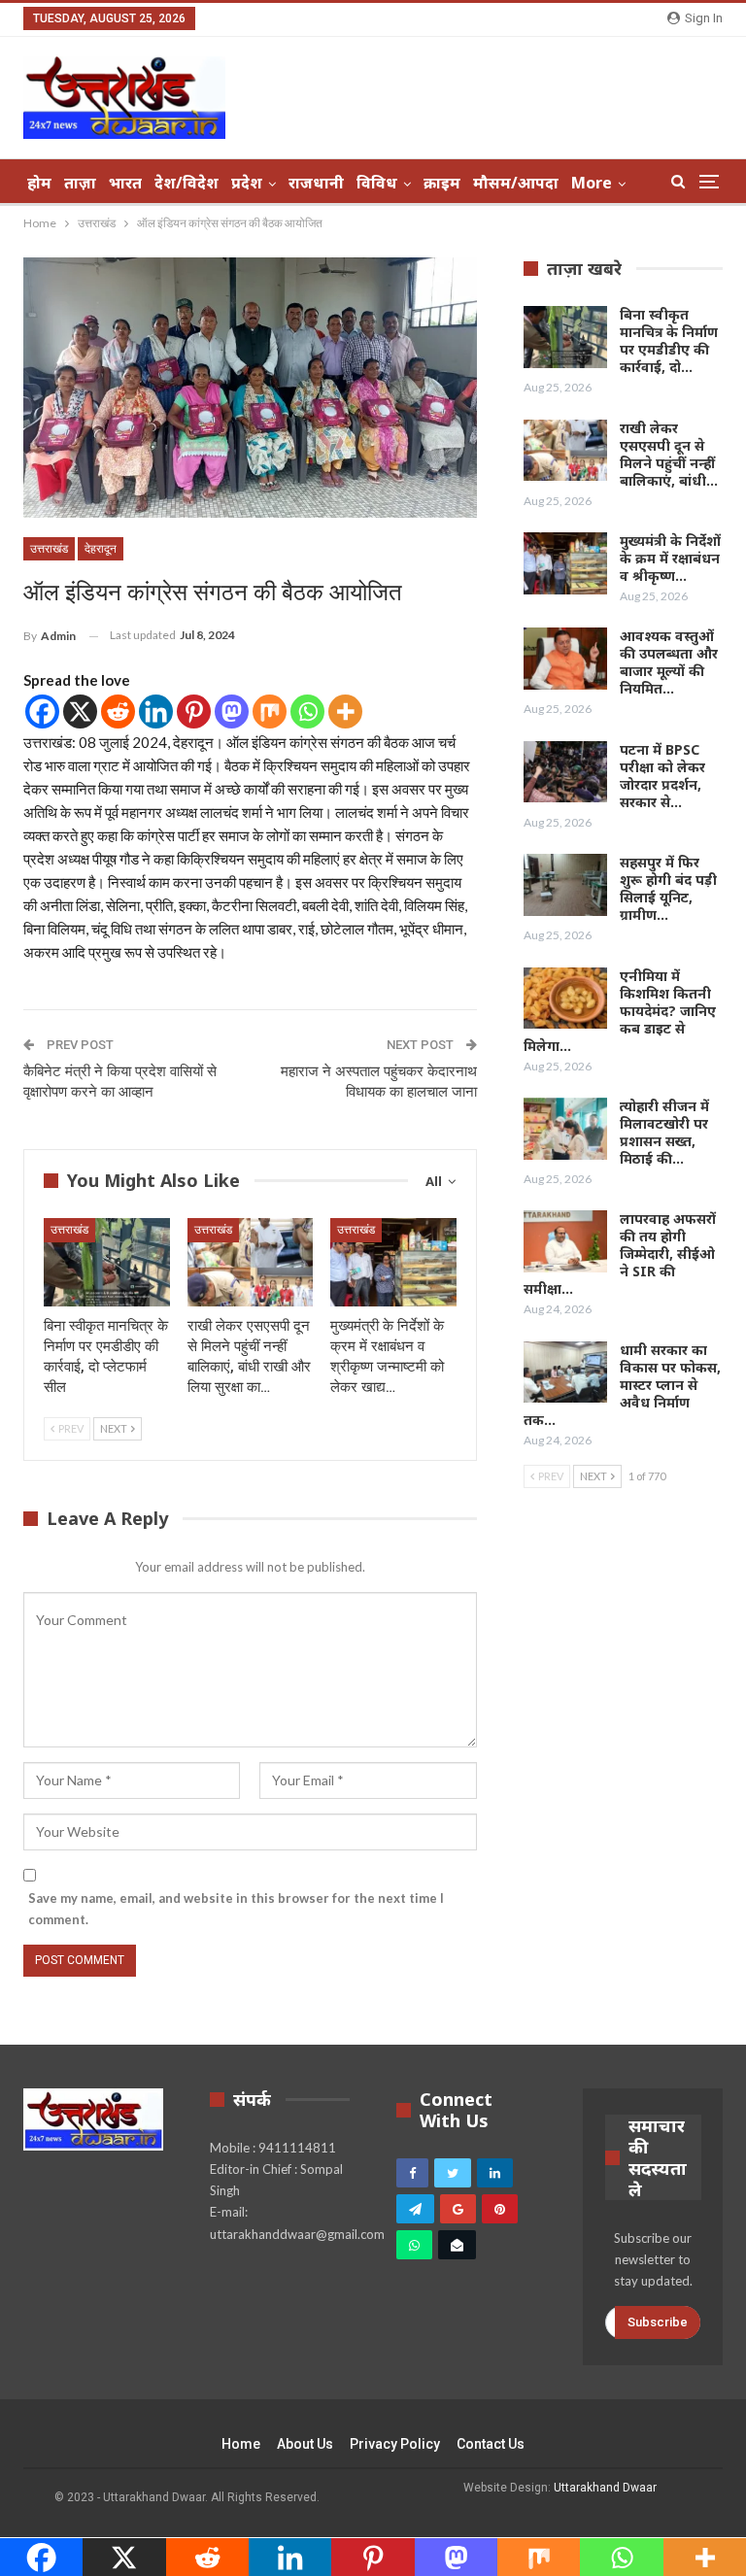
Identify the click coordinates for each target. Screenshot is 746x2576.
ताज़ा (80, 183)
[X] (80, 712)
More (592, 183)
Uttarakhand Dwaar (605, 2488)
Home (241, 2444)
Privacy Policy (395, 2444)
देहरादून (101, 549)
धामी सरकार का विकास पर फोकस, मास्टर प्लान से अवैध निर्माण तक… (622, 1385)
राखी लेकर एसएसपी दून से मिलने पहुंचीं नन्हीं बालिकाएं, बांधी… (669, 454)
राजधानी (316, 183)
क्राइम (442, 183)
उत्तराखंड (49, 549)
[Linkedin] (156, 712)
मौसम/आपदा (516, 183)
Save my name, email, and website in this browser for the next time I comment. (236, 1909)
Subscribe (658, 2322)
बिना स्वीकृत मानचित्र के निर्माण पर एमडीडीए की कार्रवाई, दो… (669, 340)
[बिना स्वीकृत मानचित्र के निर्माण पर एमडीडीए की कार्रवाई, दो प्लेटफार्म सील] (107, 1262)
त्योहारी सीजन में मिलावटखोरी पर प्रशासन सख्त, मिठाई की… (664, 1132)
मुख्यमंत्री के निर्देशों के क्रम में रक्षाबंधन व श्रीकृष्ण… (670, 558)
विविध (377, 183)
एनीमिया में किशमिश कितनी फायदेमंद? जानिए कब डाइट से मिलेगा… (620, 1011)
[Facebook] (42, 712)
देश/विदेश (186, 183)
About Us (305, 2444)
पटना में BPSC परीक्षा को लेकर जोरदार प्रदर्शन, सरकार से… (662, 776)
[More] (345, 712)
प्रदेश (247, 183)
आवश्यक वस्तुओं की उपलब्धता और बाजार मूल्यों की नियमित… (669, 662)
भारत (125, 183)
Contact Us (491, 2444)
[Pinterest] (194, 712)
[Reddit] (118, 712)
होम (39, 183)
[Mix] (270, 712)
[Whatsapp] (307, 712)
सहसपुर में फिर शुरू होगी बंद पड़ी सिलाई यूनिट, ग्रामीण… (668, 888)
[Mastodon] (232, 712)
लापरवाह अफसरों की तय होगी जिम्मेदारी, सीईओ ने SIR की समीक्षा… (620, 1254)
